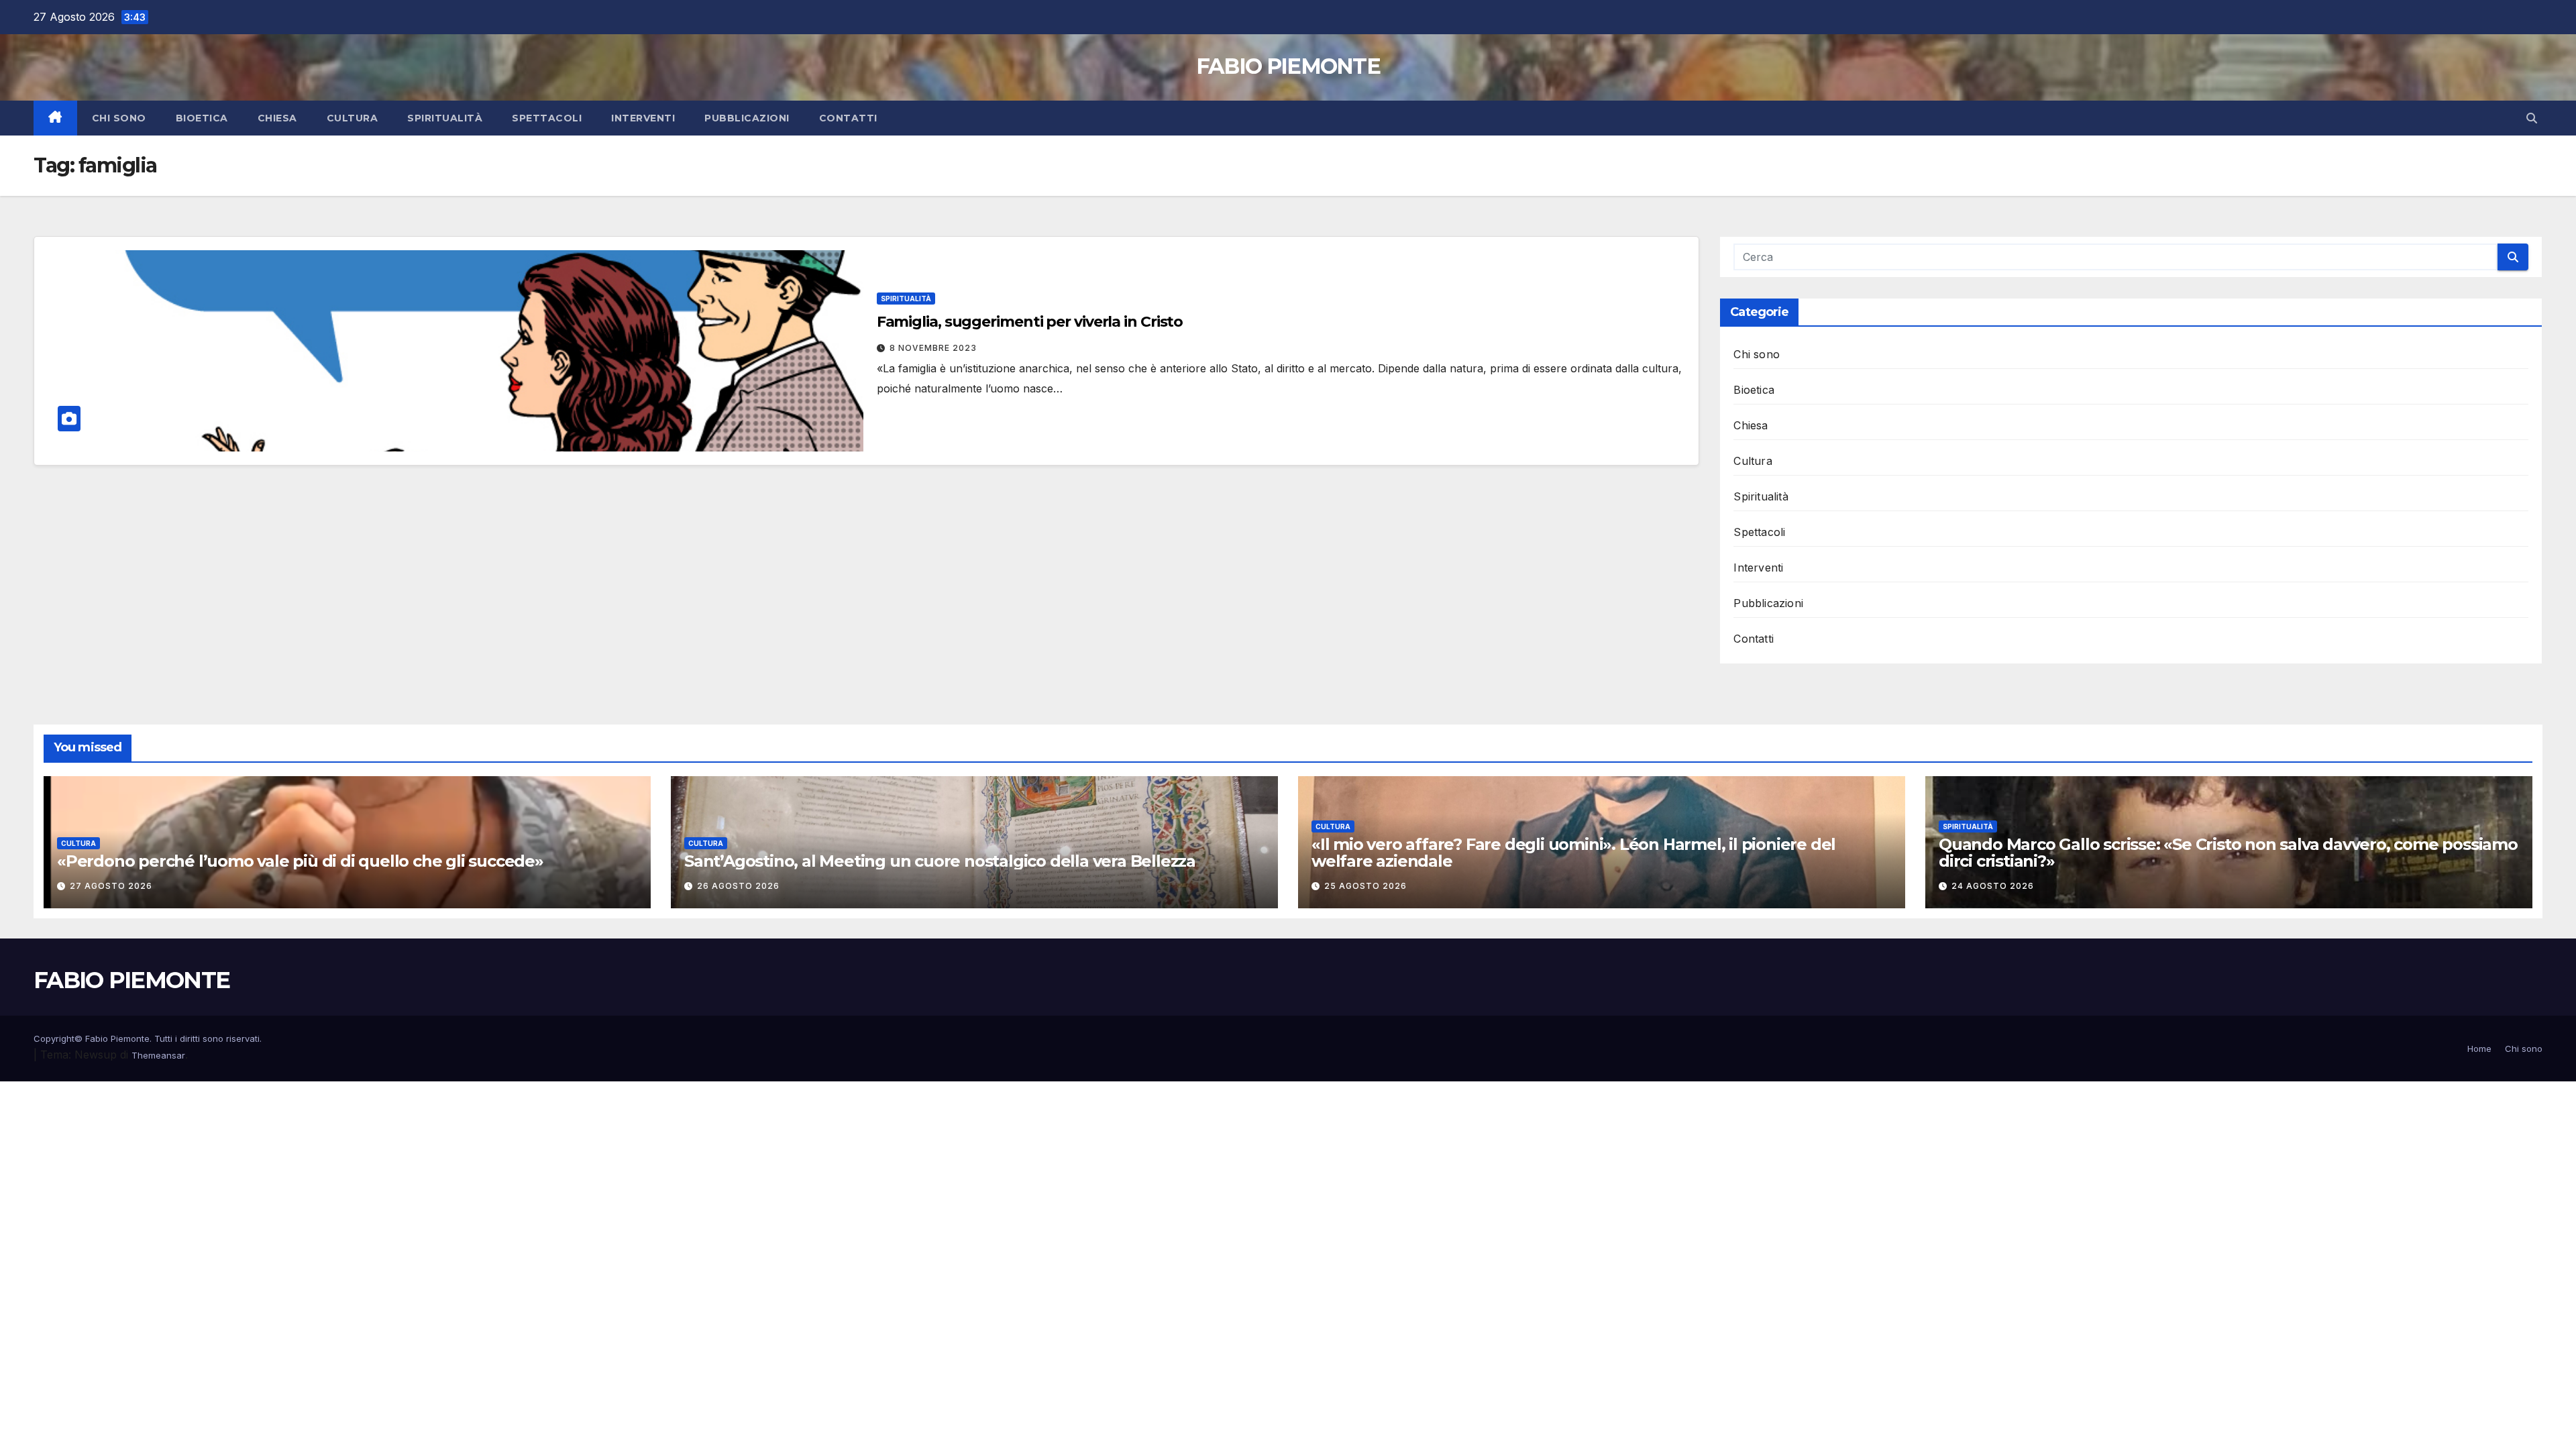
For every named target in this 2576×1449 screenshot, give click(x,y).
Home (2479, 1049)
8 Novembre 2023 (933, 348)
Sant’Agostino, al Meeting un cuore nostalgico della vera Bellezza (940, 861)
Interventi (643, 118)
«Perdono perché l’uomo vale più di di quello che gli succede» (300, 861)
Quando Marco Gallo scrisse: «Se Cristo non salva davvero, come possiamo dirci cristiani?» (2228, 853)
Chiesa (277, 118)
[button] (2532, 118)
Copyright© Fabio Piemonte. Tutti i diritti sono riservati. (148, 1038)
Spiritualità (445, 118)
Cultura (353, 118)
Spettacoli (547, 118)
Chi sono (119, 118)
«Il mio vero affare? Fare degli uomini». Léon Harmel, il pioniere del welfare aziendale (1573, 853)
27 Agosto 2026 (111, 886)
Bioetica (202, 118)
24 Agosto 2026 (1993, 886)
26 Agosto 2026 (738, 886)
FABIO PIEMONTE (1288, 66)
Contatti (848, 118)
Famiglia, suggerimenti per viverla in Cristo (1030, 322)
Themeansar (158, 1055)
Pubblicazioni (747, 118)
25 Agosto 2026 (1365, 886)
